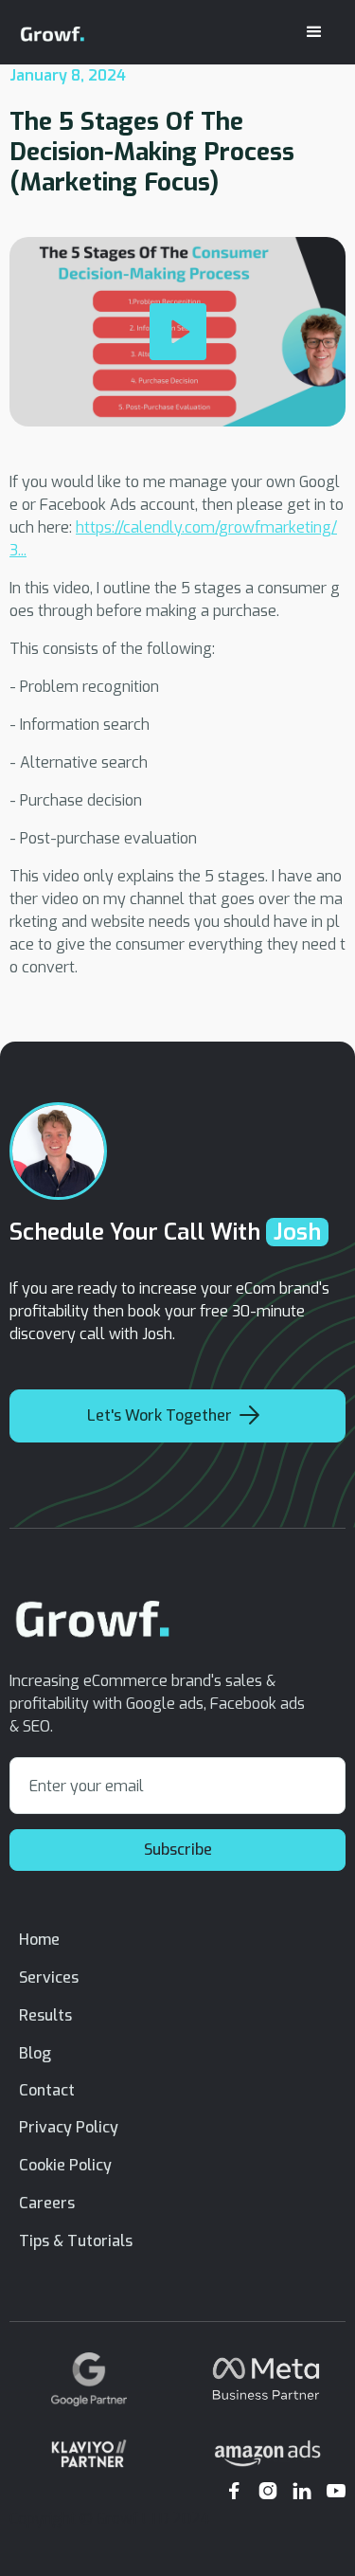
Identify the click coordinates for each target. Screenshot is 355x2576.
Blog (35, 2053)
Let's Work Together (174, 1415)
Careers (47, 2203)
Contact (47, 2090)
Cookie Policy (65, 2165)
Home (39, 1940)
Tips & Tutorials (76, 2241)
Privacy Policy (69, 2127)
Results (45, 2015)
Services (49, 1977)
